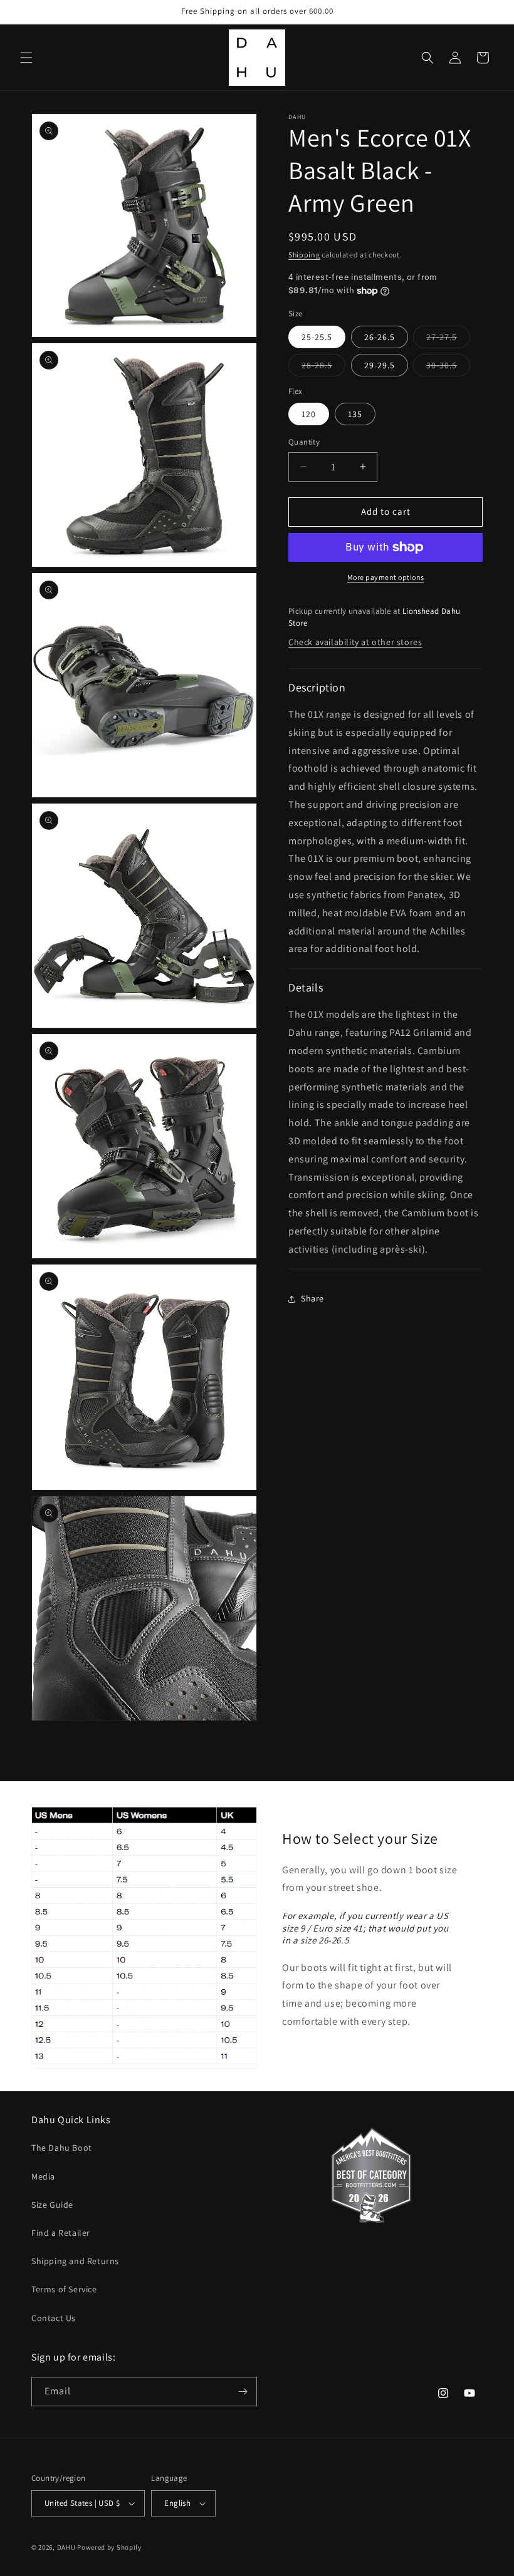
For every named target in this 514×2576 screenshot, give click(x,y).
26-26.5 (380, 337)
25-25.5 (317, 337)
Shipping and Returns (75, 2261)
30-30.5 (448, 368)
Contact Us (54, 2318)
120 (309, 414)
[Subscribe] (243, 2392)
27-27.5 (448, 339)
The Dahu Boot (62, 2148)
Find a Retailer (61, 2233)
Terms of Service (64, 2289)
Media (43, 2176)
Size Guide (52, 2205)
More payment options (386, 577)
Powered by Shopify (109, 2547)
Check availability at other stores (355, 642)
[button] (26, 58)
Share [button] (312, 1298)
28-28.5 (323, 368)
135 (355, 414)
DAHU (66, 2547)
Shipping (304, 255)
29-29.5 (380, 365)
